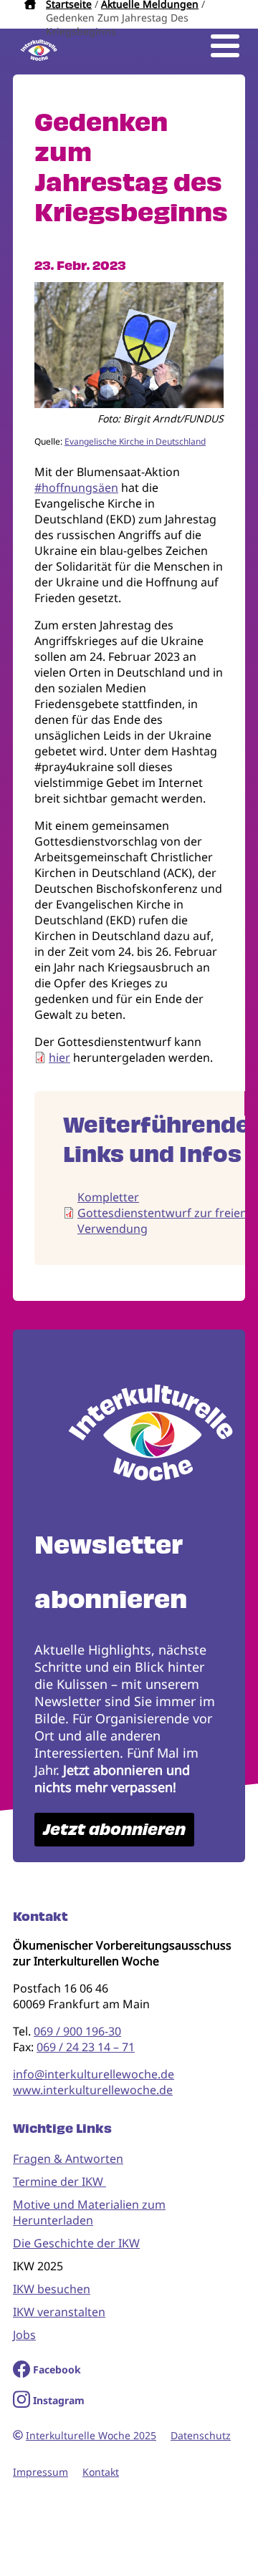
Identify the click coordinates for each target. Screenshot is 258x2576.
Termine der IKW (59, 2182)
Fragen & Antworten (68, 2159)
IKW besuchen (52, 2289)
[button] (129, 404)
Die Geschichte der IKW (76, 2243)
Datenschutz (201, 2435)
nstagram (61, 2400)
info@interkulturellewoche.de (94, 2074)
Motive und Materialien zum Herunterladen (89, 2212)
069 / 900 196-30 (77, 2031)
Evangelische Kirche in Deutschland (135, 441)
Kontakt (101, 2472)
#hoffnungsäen (76, 488)
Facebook (57, 2369)
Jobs (24, 2335)
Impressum (40, 2472)
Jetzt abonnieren (114, 1830)
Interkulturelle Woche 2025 (91, 2435)
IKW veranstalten (59, 2312)
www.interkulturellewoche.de (93, 2090)
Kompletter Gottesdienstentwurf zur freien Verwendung (162, 1213)
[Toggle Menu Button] (225, 46)
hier (59, 1057)
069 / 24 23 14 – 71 (86, 2047)
